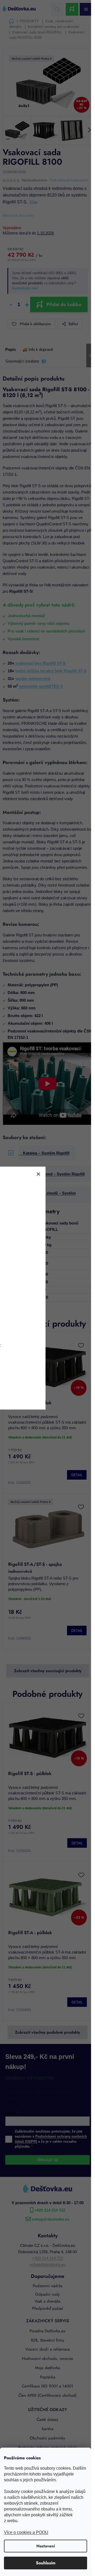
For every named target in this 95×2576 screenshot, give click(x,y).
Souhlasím (46, 2563)
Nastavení (46, 2546)
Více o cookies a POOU (26, 2532)
